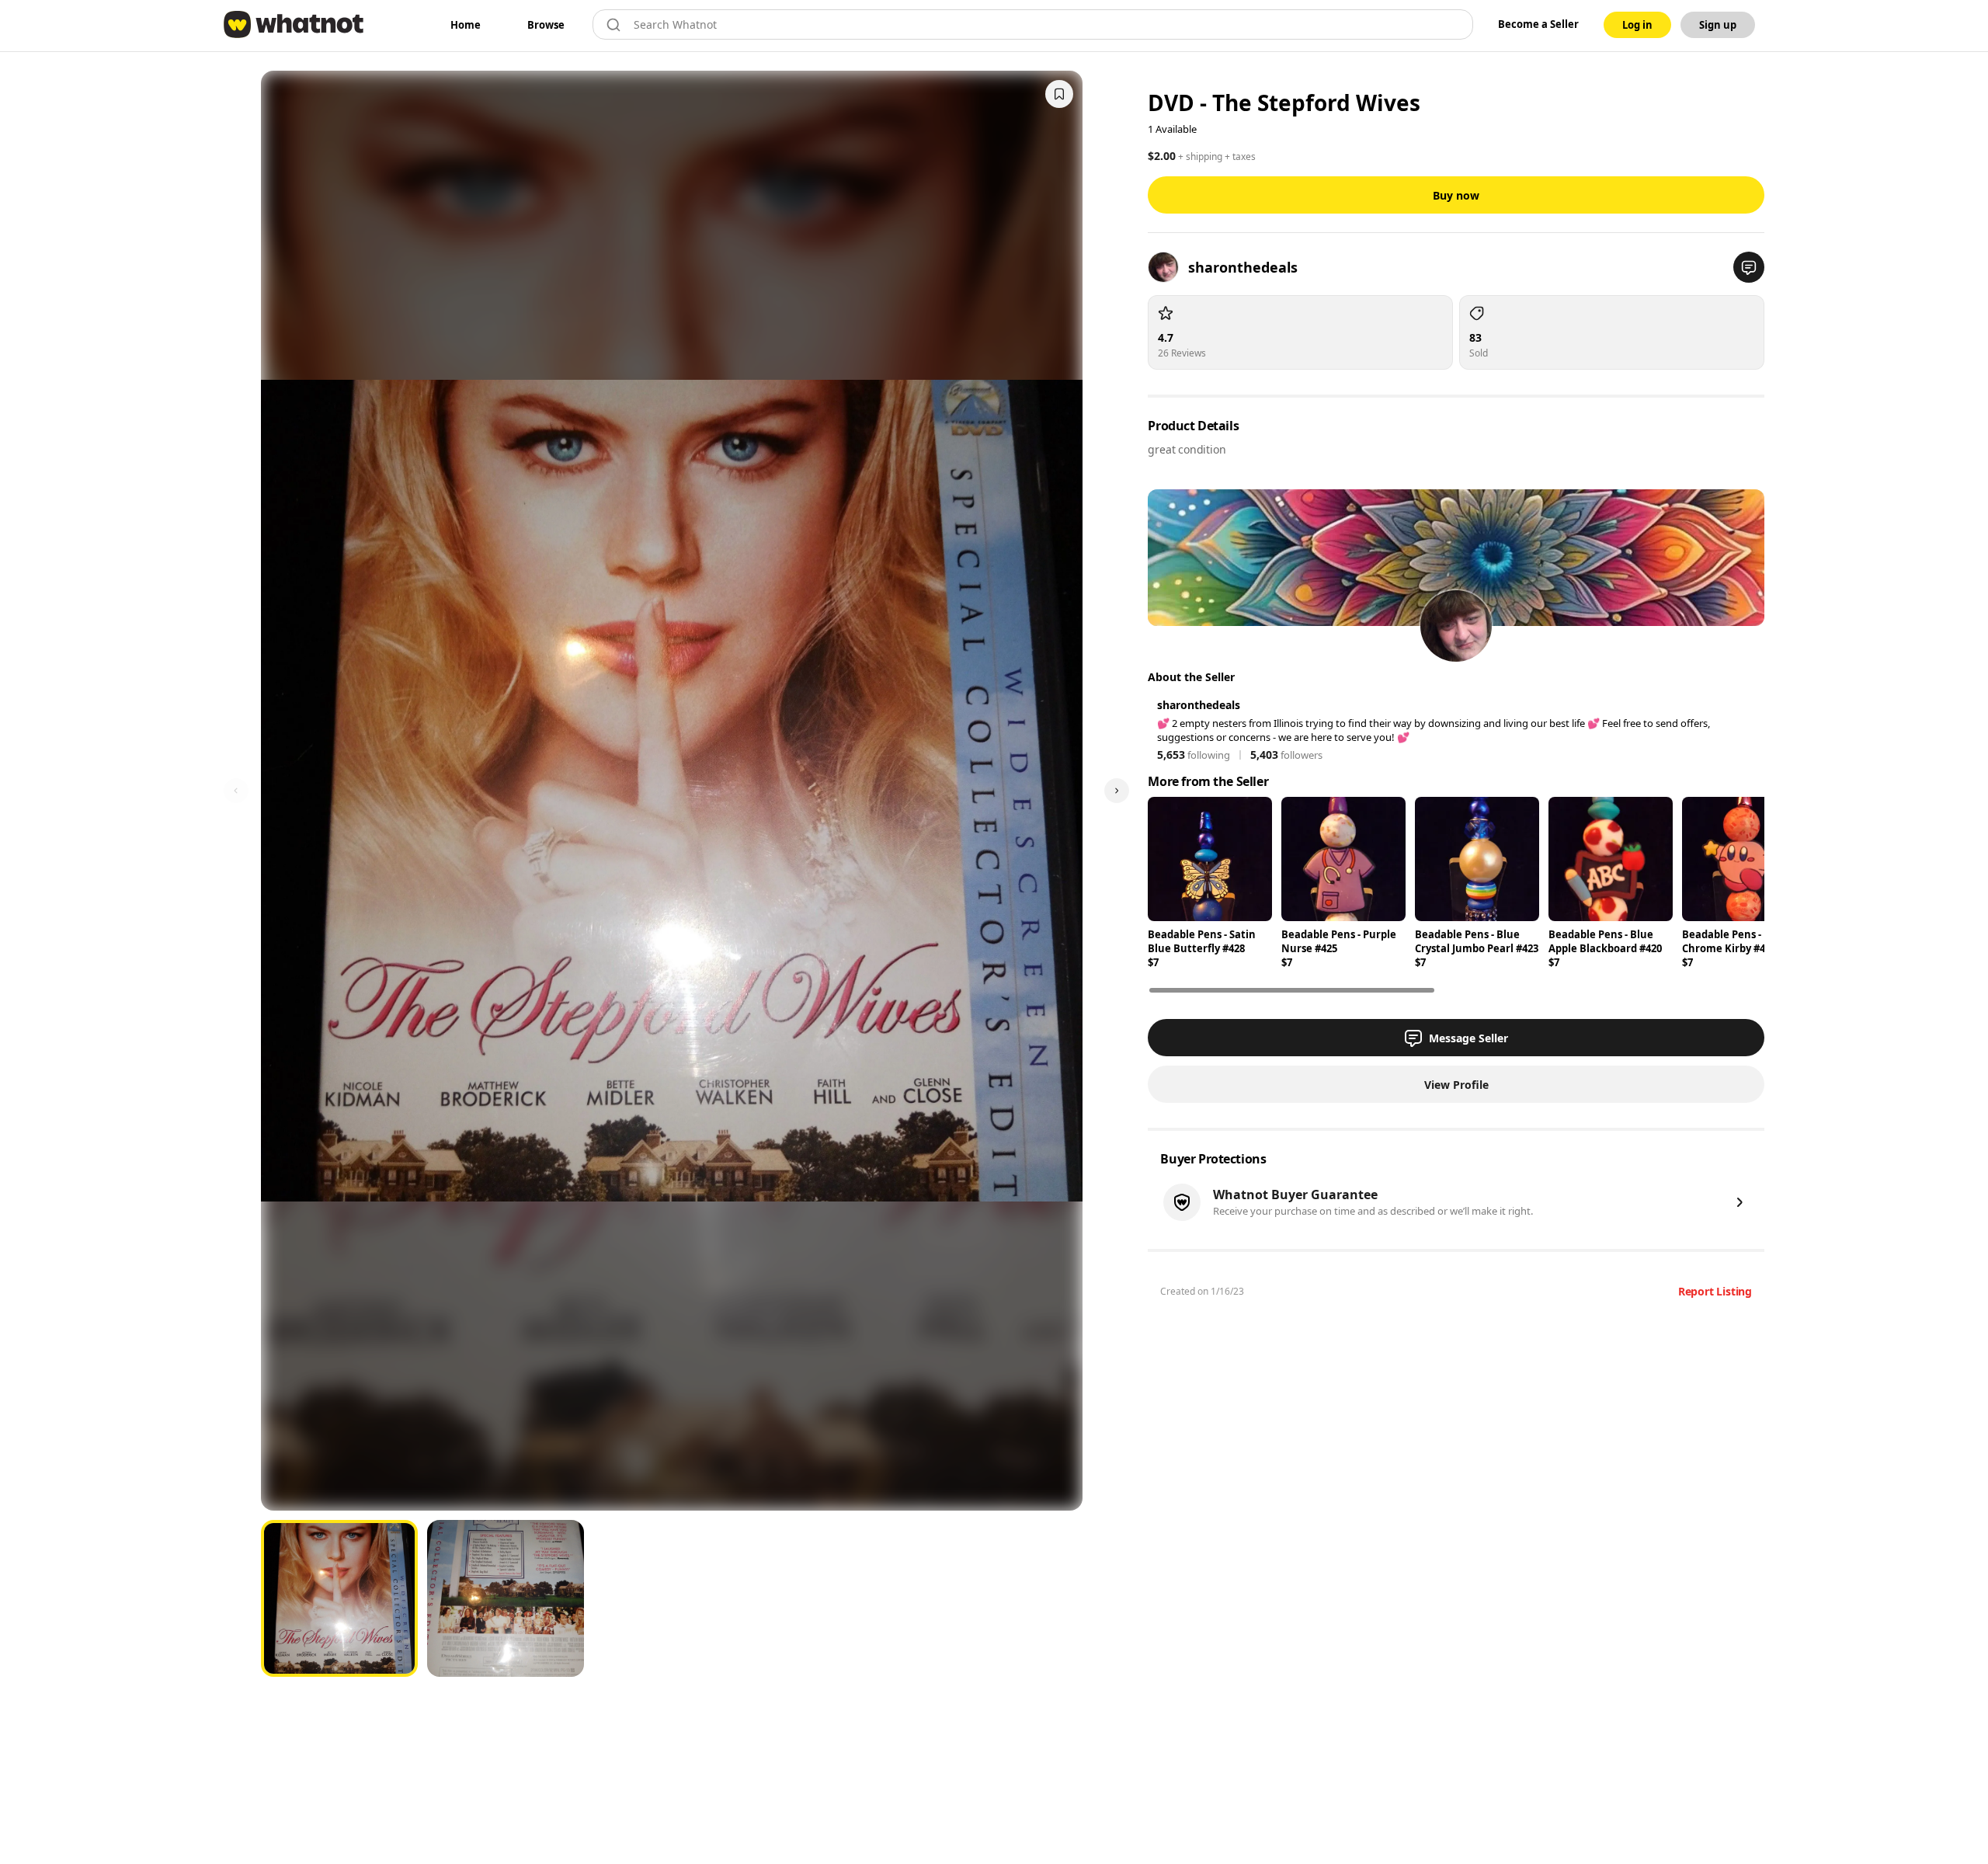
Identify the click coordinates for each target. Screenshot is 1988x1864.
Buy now (1456, 195)
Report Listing (1715, 1291)
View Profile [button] (1456, 1085)
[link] (466, 25)
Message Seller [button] (1468, 1038)
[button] (1749, 267)
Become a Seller (1538, 24)
